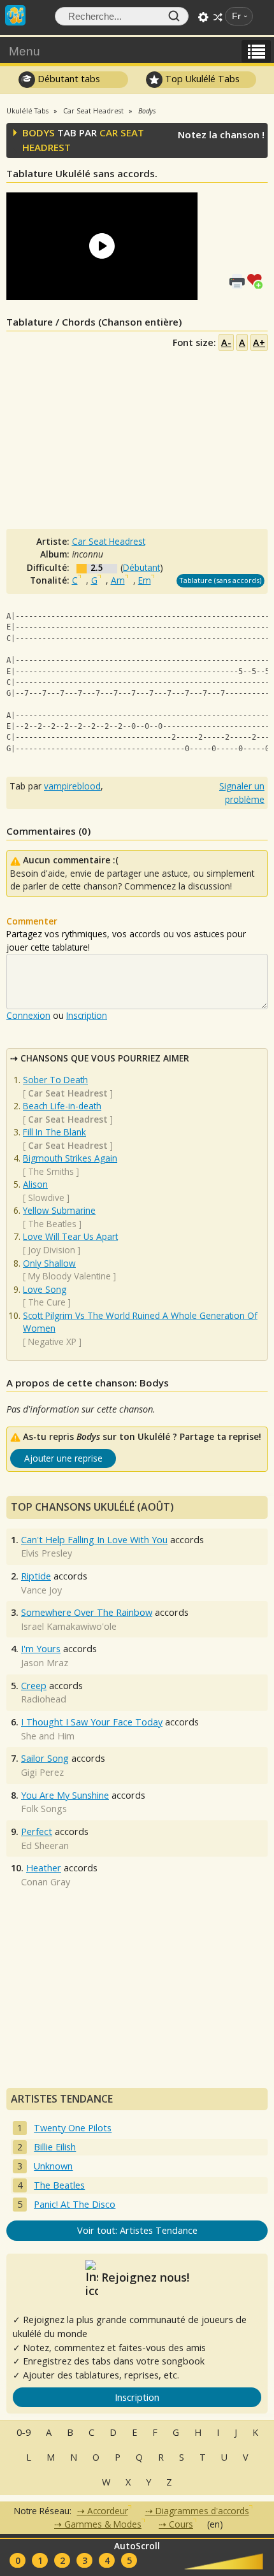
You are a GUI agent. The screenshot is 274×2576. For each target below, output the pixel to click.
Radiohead (44, 1699)
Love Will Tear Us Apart (70, 1236)
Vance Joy (41, 1590)
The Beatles (52, 1224)
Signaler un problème (242, 793)
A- (226, 342)
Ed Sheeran (45, 1846)
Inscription (87, 1015)
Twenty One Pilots (73, 2128)
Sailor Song (45, 1758)
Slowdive (46, 1198)
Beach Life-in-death (62, 1106)
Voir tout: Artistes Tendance (137, 2230)
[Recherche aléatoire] (218, 17)
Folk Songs (44, 1809)
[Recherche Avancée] (203, 17)
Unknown (53, 2166)
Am (118, 580)
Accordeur (108, 2511)
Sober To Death (55, 1080)
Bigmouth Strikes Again (70, 1158)
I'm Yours (41, 1649)
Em (145, 580)
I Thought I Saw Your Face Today (92, 1722)
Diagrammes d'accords (202, 2511)
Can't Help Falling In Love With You (94, 1540)
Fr (236, 16)
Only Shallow (49, 1263)
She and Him (48, 1736)
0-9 (24, 2432)
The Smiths (51, 1171)
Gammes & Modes (103, 2524)
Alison (35, 1184)
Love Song (45, 1289)
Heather (44, 1868)
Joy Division (52, 1250)
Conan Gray (46, 1882)
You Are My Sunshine (65, 1795)
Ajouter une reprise (63, 1458)
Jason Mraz (45, 1663)
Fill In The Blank (54, 1132)
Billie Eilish (55, 2147)
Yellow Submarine (59, 1210)
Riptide (36, 1576)
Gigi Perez (42, 1772)
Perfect (37, 1831)
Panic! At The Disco (75, 2204)
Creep (34, 1686)
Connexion (28, 1015)
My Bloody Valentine (69, 1276)
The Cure (47, 1302)
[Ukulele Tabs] (15, 14)
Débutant (141, 567)
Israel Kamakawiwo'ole (69, 1626)
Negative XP (52, 1342)
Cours (181, 2524)
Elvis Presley (47, 1553)
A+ (259, 342)
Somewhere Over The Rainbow (87, 1612)
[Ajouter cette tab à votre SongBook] (257, 280)
